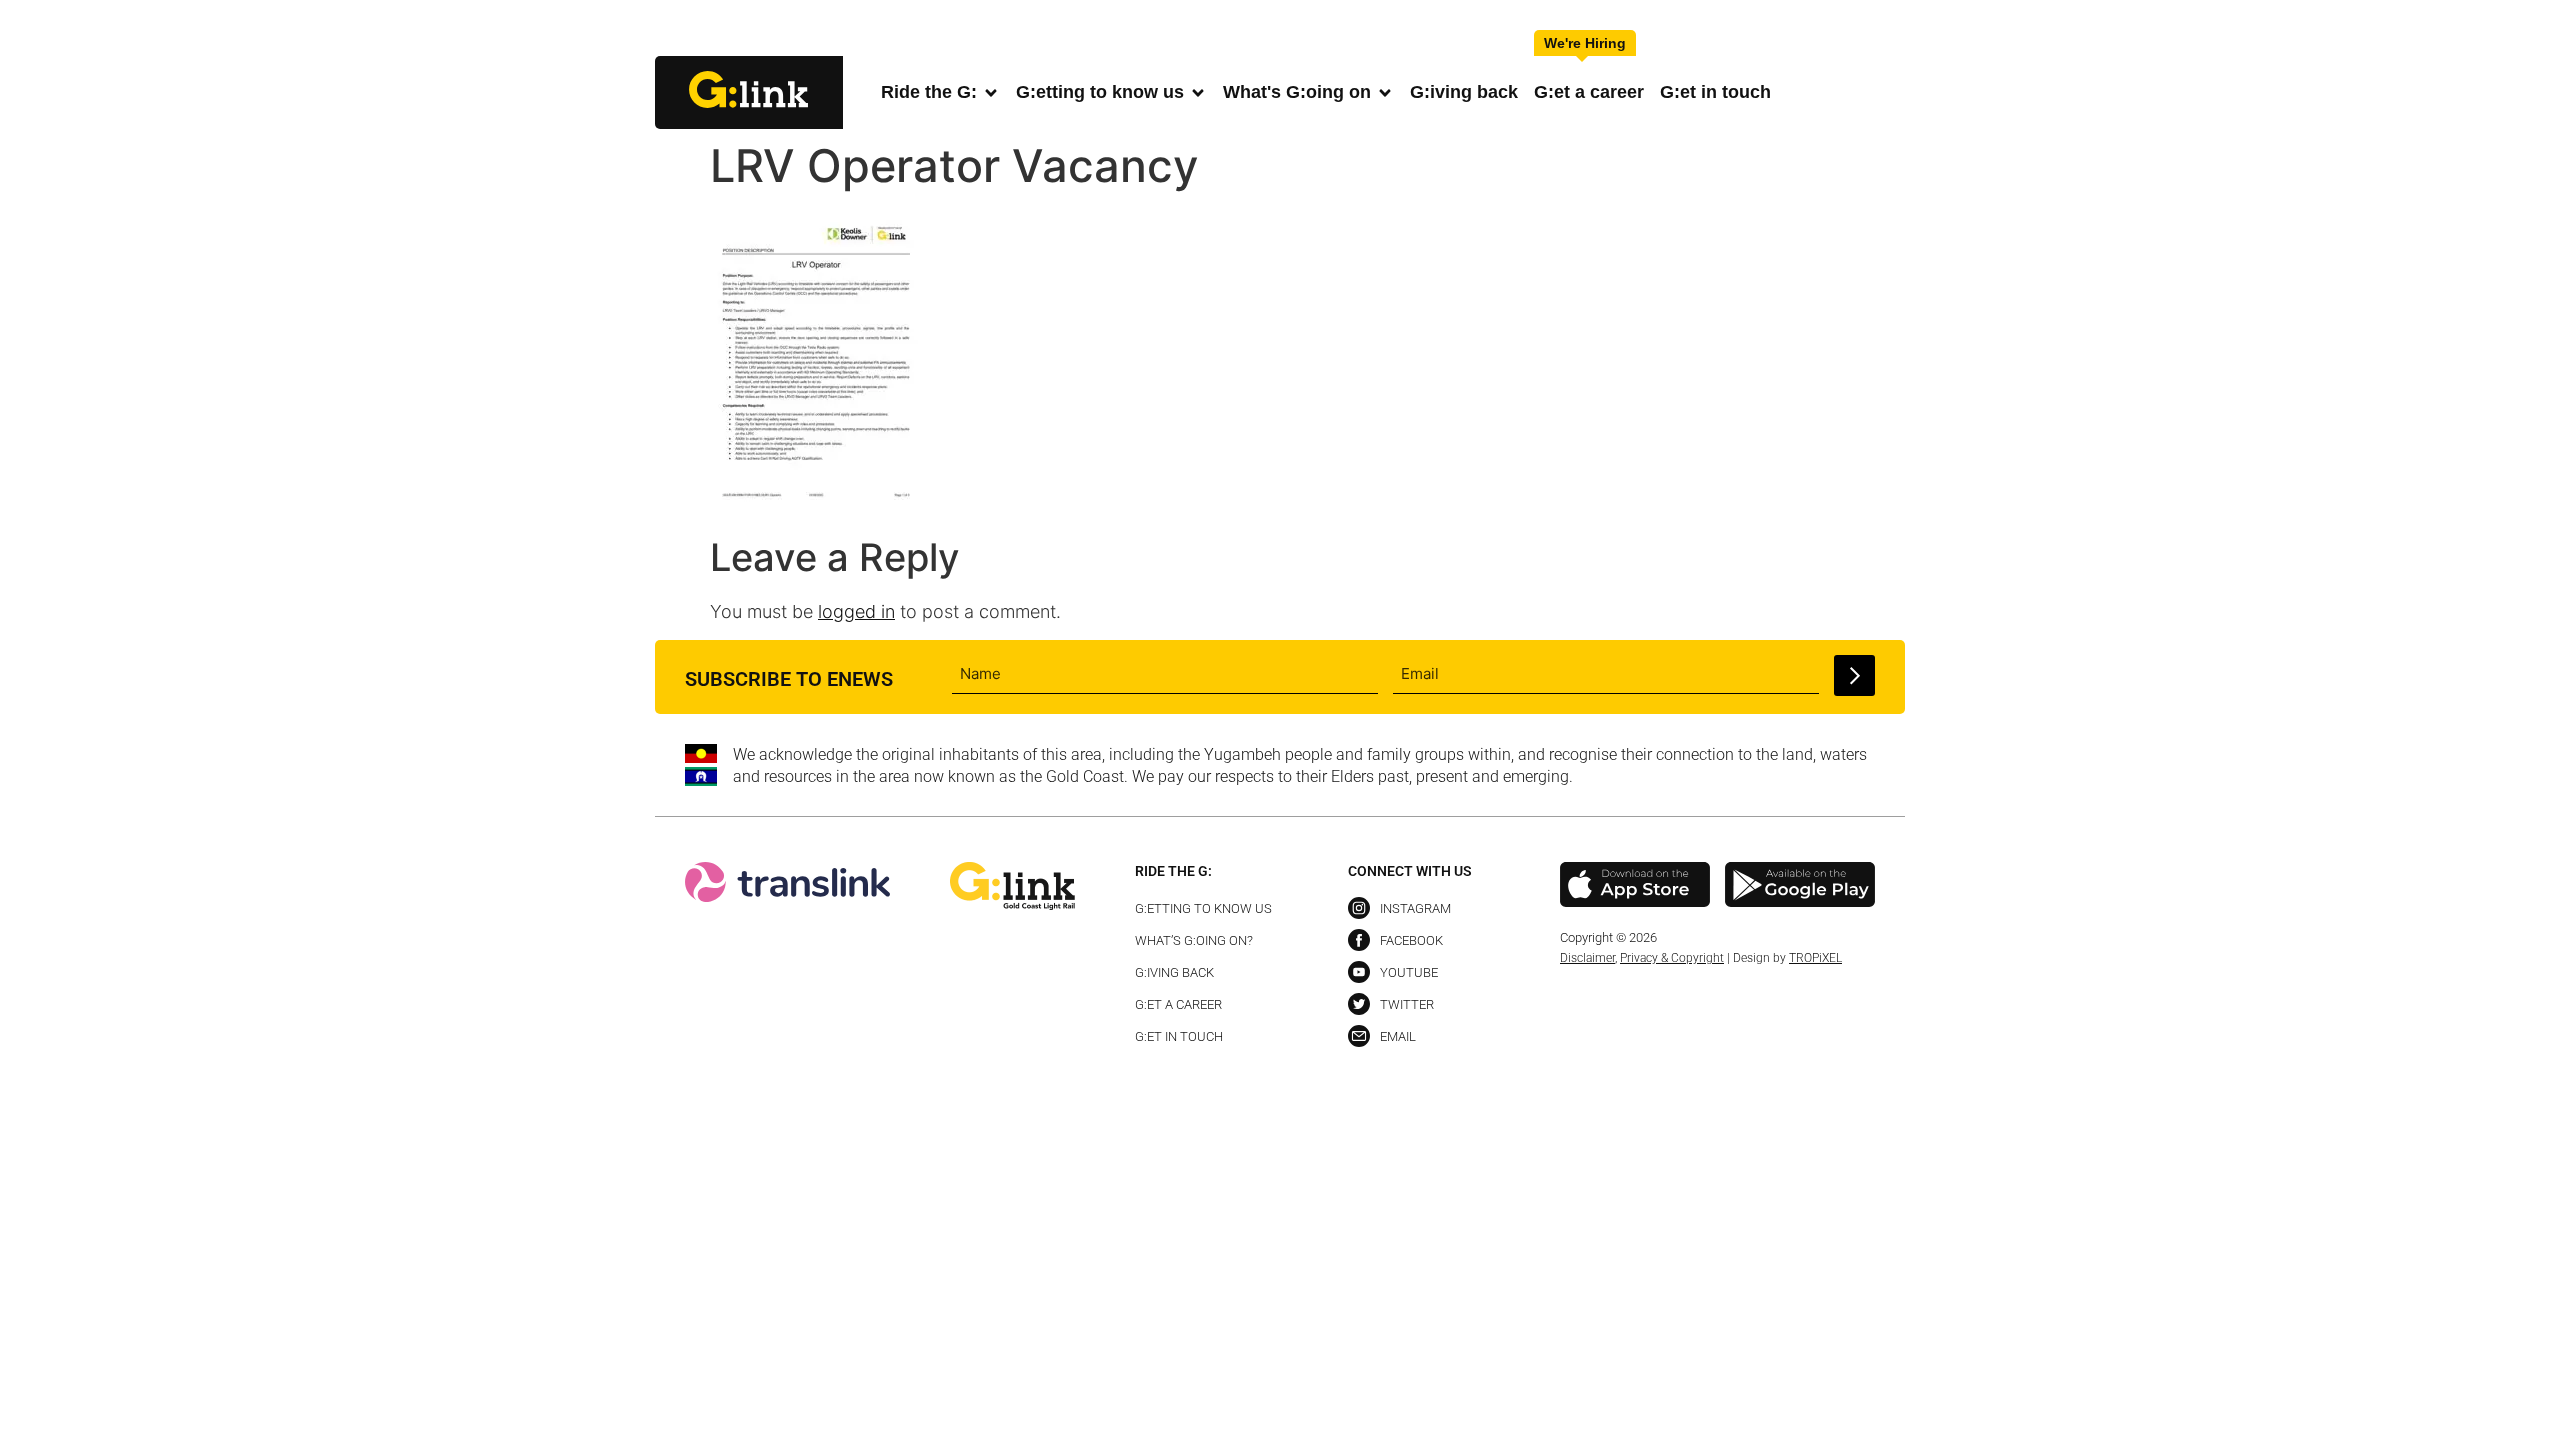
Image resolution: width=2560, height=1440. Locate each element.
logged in (856, 611)
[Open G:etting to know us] (1198, 92)
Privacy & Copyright (1672, 958)
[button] (1888, 29)
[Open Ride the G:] (991, 92)
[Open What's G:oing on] (1385, 92)
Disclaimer (1587, 958)
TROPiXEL (1815, 958)
